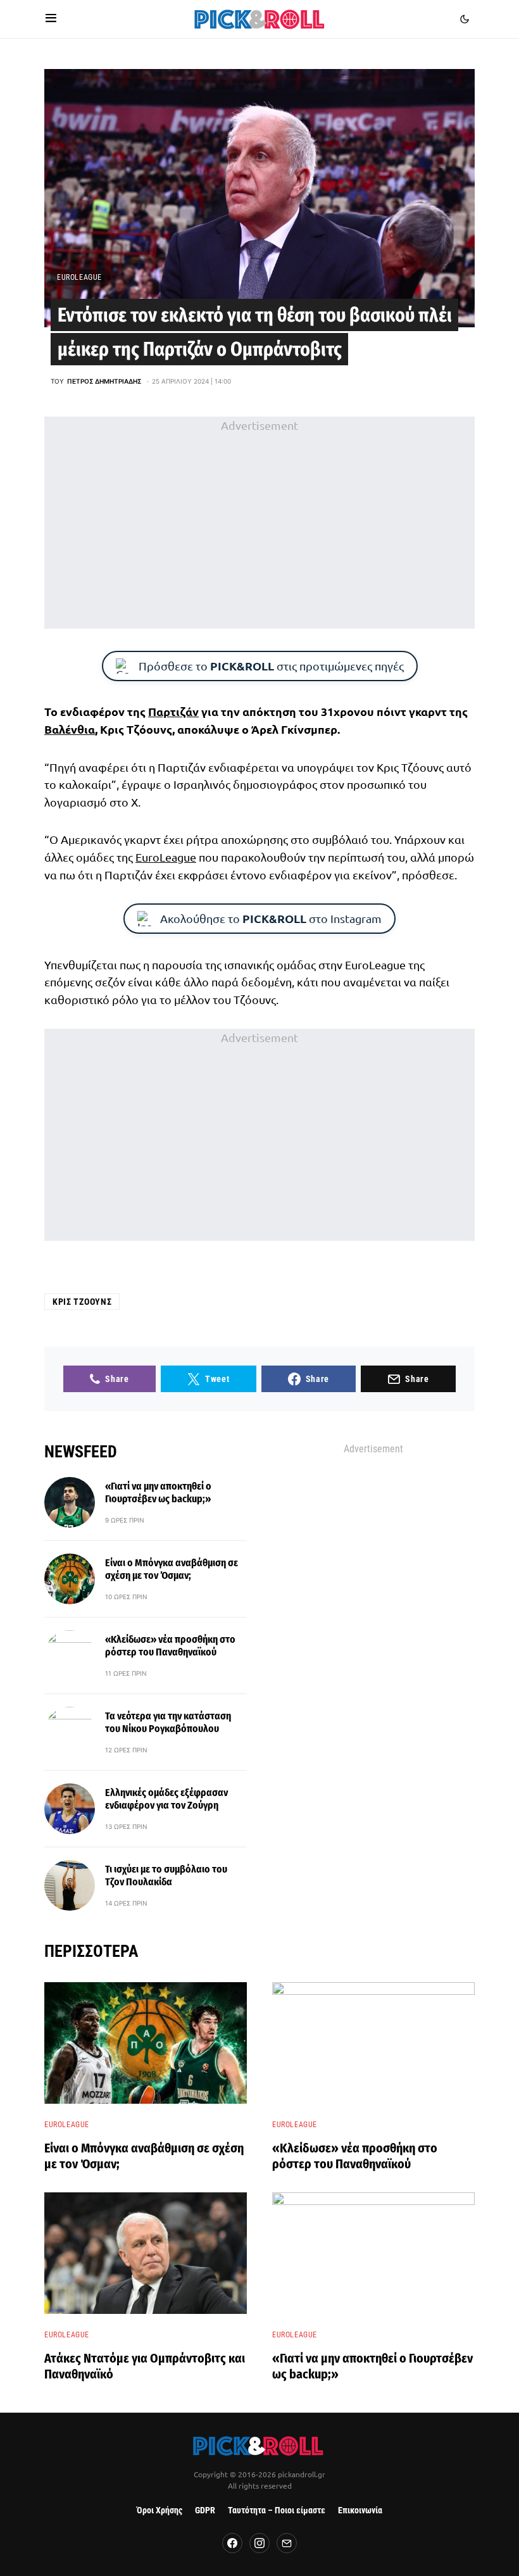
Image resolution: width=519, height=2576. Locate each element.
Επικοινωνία (360, 2510)
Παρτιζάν (173, 711)
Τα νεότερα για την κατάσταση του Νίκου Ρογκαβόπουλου (168, 1722)
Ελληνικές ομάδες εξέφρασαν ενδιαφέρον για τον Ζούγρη (166, 1799)
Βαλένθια (70, 729)
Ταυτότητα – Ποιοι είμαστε (277, 2510)
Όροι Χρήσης (159, 2510)
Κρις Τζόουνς (82, 1302)
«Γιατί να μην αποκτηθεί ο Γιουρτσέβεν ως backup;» (158, 1492)
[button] (51, 19)
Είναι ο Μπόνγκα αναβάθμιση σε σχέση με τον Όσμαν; (172, 1569)
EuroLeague (79, 277)
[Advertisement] (259, 522)
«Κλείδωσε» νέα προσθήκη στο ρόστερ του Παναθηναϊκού (170, 1646)
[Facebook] (232, 2543)
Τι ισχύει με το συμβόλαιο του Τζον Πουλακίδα (166, 1875)
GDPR (205, 2510)
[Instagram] (259, 2543)
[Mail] (287, 2543)
